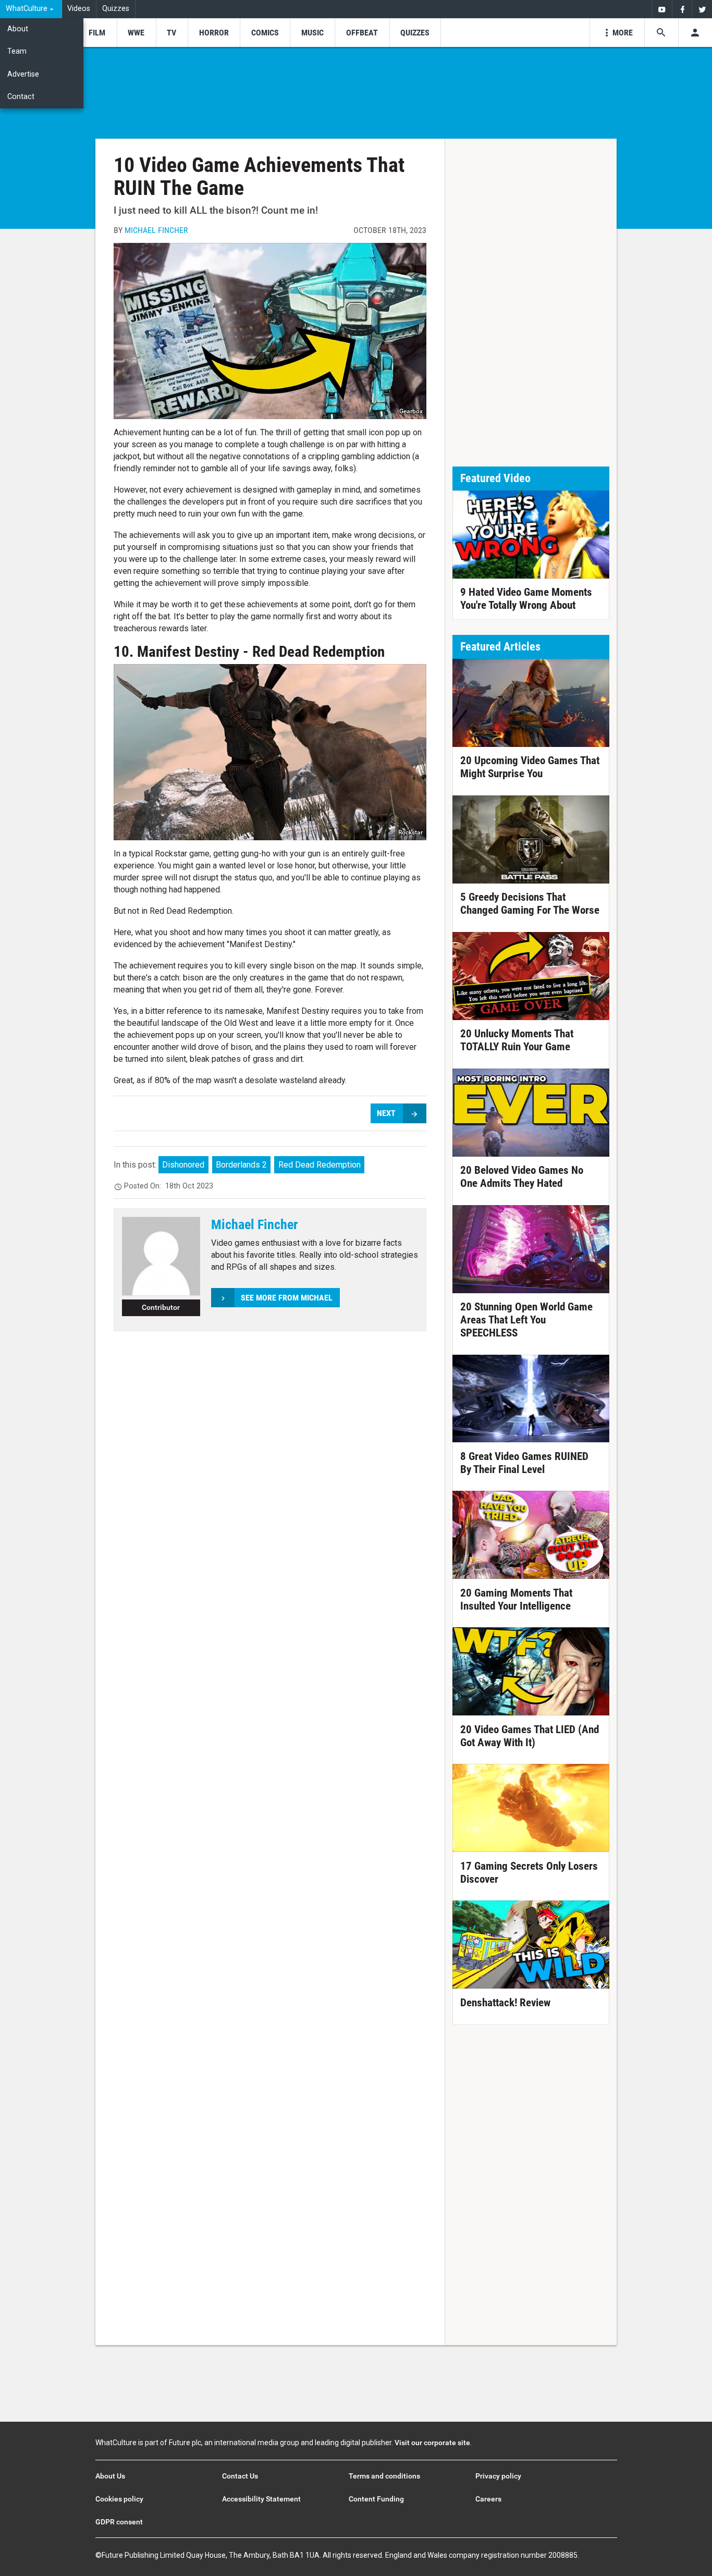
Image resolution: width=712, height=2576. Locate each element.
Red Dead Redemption (320, 1165)
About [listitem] (18, 29)
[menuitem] (31, 9)
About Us (110, 2476)
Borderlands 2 (241, 1165)
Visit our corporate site (432, 2443)
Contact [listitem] (21, 97)
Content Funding (376, 2499)
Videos (79, 9)
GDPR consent (119, 2522)
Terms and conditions (384, 2476)
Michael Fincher (156, 230)
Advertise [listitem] (23, 74)
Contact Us (240, 2476)
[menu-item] (97, 33)
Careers (488, 2499)
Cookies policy (119, 2499)
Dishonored (183, 1165)
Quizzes (116, 9)
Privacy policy (498, 2476)
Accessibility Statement (261, 2499)
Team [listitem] (17, 51)
